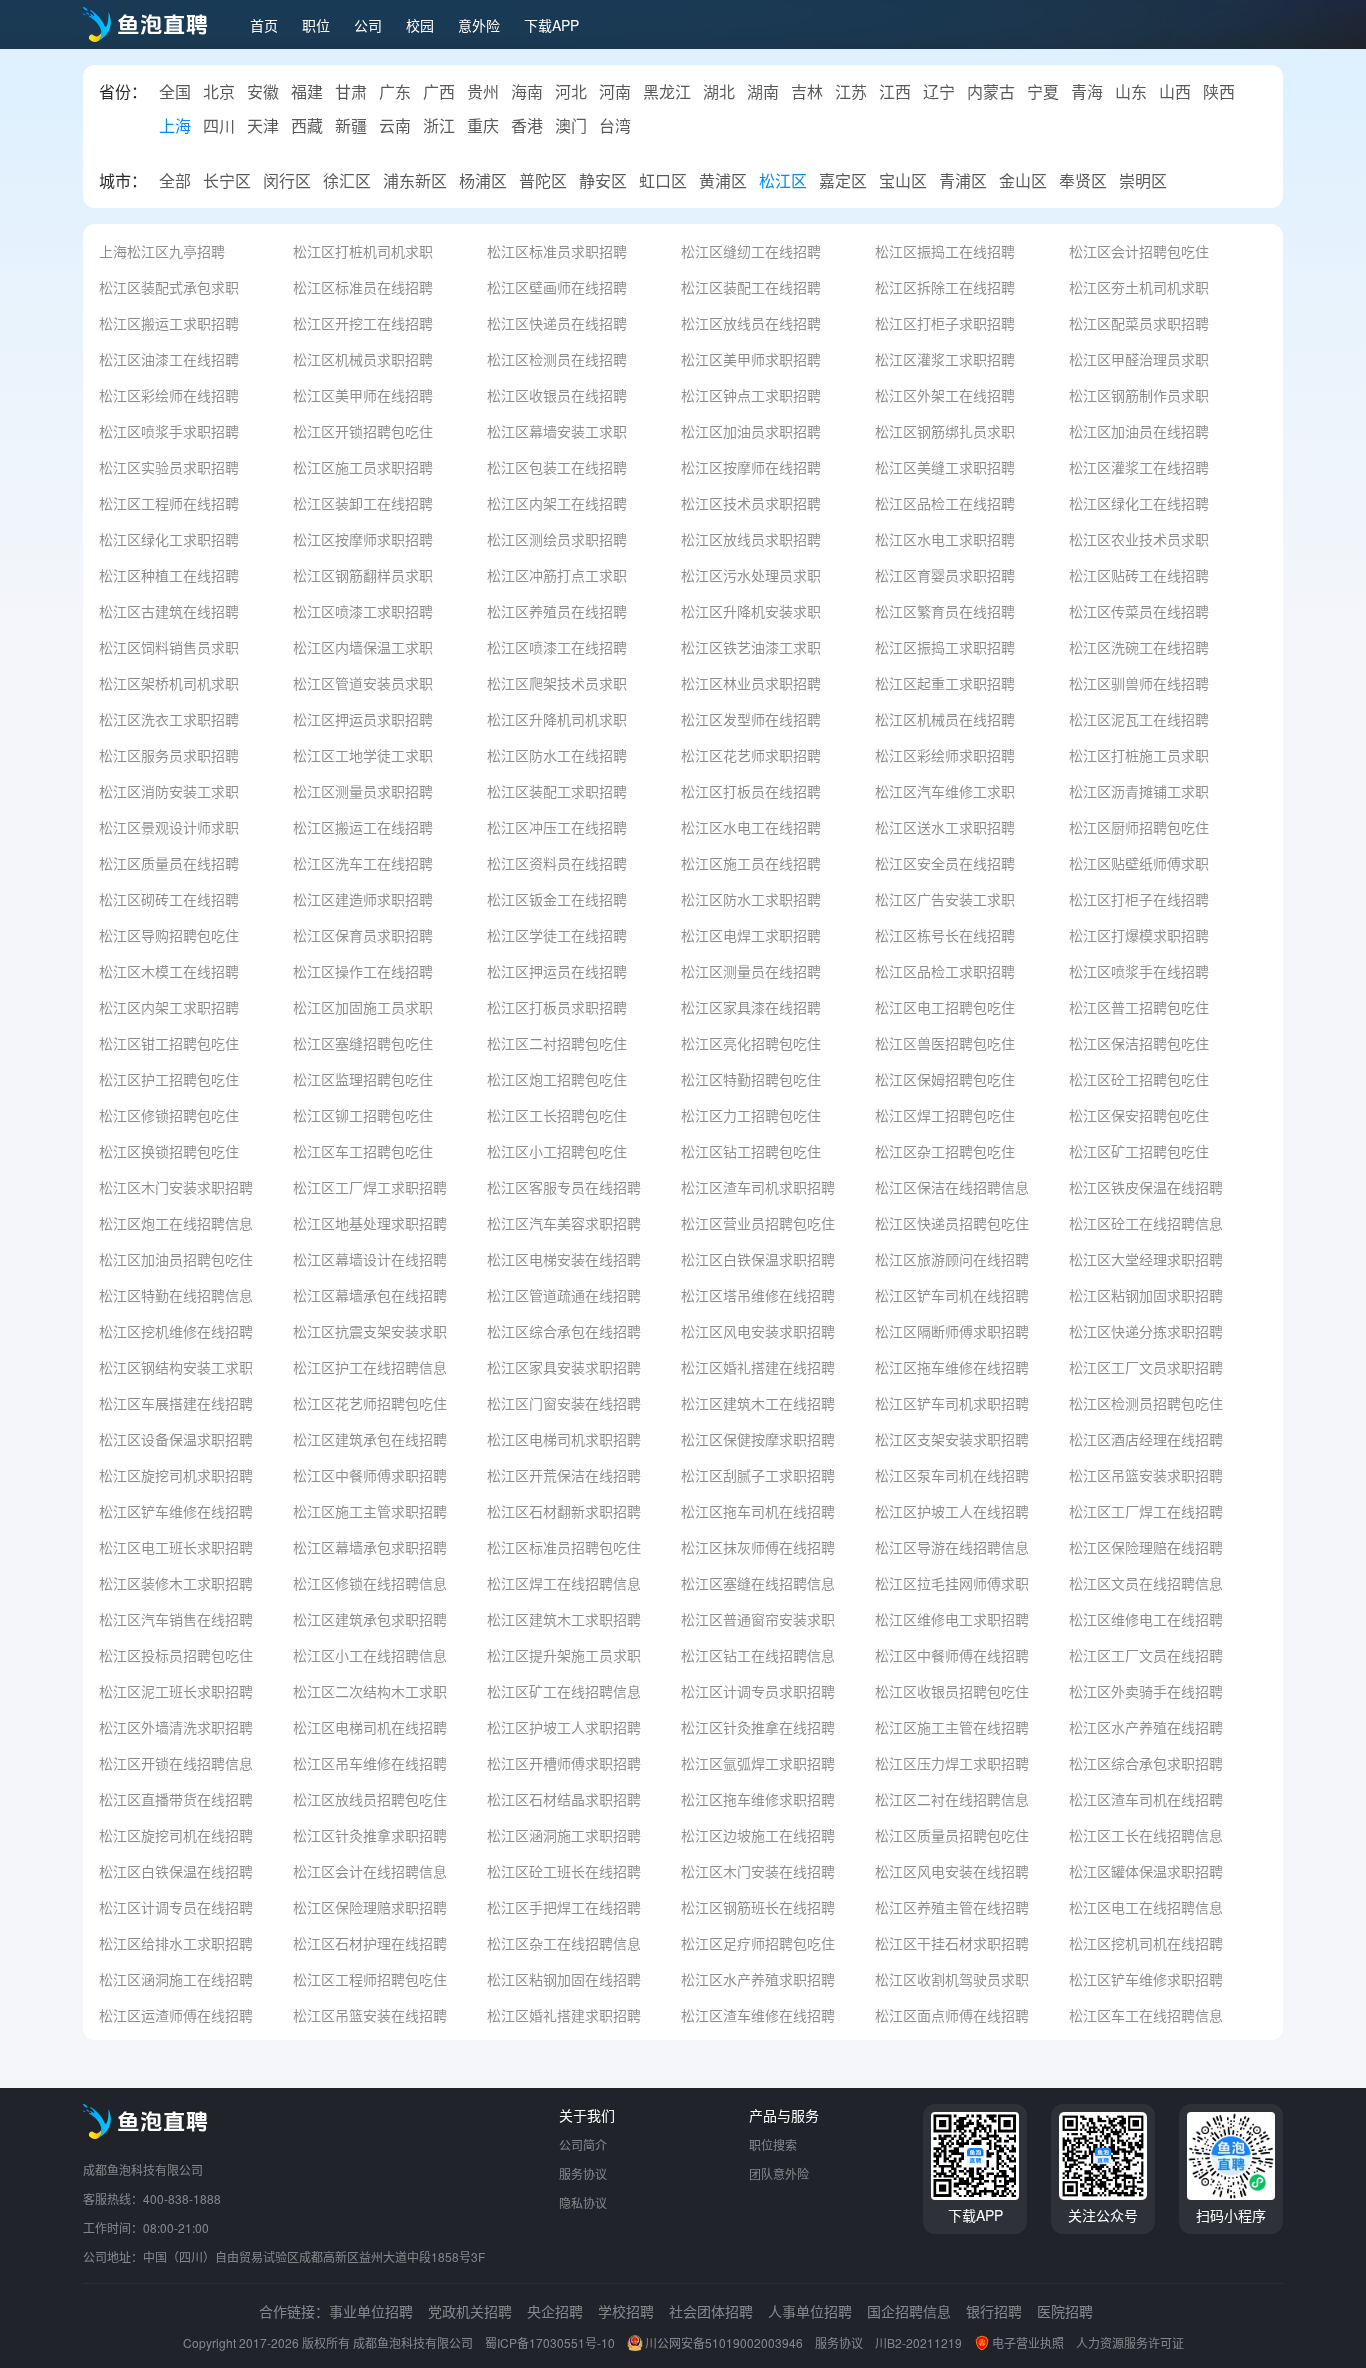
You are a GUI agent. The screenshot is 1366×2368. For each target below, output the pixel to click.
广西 (439, 92)
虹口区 (663, 181)
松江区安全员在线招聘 (945, 862)
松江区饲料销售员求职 (169, 646)
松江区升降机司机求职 (557, 718)
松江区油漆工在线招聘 (169, 358)
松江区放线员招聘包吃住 (370, 1798)
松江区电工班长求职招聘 (176, 1546)
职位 (316, 25)
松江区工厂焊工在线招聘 (1146, 1510)
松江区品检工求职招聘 (945, 970)
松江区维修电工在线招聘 (1146, 1618)
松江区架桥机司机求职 (169, 682)
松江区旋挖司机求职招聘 (176, 1474)
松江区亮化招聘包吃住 (751, 1042)
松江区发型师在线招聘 (751, 718)
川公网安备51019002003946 (724, 2342)
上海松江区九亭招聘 (162, 250)
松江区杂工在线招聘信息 (564, 1942)
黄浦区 (723, 181)
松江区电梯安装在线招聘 (564, 1258)
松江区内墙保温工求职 (363, 646)
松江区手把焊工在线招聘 (564, 1906)
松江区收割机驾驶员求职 (952, 1978)
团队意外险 (779, 2173)
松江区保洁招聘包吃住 (1139, 1042)
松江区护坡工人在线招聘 (952, 1510)
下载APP (551, 25)
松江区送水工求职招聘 (945, 826)
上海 (175, 126)
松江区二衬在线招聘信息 (952, 1798)
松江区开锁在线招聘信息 (176, 1762)
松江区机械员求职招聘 (363, 358)
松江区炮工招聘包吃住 (557, 1078)
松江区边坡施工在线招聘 (758, 1834)
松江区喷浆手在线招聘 (1139, 970)
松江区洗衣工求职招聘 (169, 718)
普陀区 (543, 181)
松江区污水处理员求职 (751, 574)
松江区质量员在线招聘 (169, 862)
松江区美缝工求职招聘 (945, 466)
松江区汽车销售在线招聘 (176, 1618)
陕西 (1219, 92)
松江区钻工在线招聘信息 (758, 1654)
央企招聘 (555, 2311)
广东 (395, 92)
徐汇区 (347, 181)
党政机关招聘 (470, 2311)
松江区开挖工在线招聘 (363, 322)
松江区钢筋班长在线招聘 (758, 1906)
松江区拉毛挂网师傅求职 (952, 1582)
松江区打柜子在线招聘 (1139, 898)
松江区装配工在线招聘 (751, 286)
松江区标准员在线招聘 (363, 286)
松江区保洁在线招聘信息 (952, 1186)
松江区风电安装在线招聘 (952, 1870)
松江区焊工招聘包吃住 (945, 1114)
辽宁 (939, 92)
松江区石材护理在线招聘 (370, 1942)
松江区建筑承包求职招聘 (370, 1618)
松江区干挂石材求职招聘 (952, 1942)
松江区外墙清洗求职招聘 (176, 1726)
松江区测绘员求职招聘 (557, 538)
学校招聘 (626, 2311)
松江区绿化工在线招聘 (1139, 502)
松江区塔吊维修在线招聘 (758, 1294)
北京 (219, 92)
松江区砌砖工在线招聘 (169, 898)
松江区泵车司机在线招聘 (952, 1474)
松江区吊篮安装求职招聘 (1146, 1474)
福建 (307, 92)
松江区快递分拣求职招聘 (1146, 1330)
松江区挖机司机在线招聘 (1146, 1942)
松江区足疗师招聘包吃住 (758, 1942)
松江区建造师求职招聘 (363, 898)
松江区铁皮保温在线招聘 (1146, 1186)
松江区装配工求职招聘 (557, 790)
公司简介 (583, 2144)
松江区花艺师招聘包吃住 (370, 1402)
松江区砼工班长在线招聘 (564, 1870)
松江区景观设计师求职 (169, 826)
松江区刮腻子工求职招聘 (758, 1474)
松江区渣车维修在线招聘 (758, 2014)
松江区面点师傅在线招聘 (952, 2014)
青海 (1087, 92)
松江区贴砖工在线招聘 (1139, 574)
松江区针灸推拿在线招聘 (758, 1726)
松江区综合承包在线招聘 (564, 1330)
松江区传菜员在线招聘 (1139, 610)
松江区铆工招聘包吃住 (363, 1114)
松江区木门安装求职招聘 (176, 1186)
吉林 (807, 92)
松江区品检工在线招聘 (945, 502)
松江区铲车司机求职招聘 (952, 1402)
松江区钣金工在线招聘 (557, 898)
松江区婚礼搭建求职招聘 (564, 2014)
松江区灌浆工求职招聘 (945, 358)
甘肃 (351, 92)
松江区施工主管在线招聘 (952, 1726)
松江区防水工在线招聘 (557, 754)
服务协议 (583, 2173)
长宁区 (227, 181)
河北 (571, 92)
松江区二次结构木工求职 (370, 1690)
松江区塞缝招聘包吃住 (363, 1042)
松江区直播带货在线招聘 (176, 1798)
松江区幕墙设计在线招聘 (370, 1258)
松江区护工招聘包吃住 (169, 1078)
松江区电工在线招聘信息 (1146, 1906)
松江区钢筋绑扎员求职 (945, 430)
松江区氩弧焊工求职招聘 (758, 1762)
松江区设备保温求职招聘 (176, 1438)
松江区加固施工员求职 (363, 1006)
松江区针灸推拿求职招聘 (370, 1834)
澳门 (571, 126)
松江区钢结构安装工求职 (176, 1366)
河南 (615, 92)
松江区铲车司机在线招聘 (952, 1294)
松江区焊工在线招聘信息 (564, 1582)
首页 (264, 25)
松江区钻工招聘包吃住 (751, 1150)
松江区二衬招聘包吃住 (557, 1042)
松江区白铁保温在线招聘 (176, 1870)
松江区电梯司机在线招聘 (370, 1726)
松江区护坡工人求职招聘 (564, 1726)
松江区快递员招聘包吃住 (952, 1222)
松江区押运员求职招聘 (363, 718)
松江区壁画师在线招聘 (557, 286)
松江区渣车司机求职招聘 (758, 1186)
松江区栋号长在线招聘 (945, 934)
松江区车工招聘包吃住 (363, 1150)
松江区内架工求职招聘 (169, 1006)
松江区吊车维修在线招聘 (370, 1762)
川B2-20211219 (918, 2342)
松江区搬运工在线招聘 (363, 826)
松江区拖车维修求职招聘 (758, 1798)
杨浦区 (483, 181)
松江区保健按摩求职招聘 (758, 1438)
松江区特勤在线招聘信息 (176, 1294)
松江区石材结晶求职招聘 (564, 1798)
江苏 (851, 92)
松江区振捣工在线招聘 (945, 250)
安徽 (263, 92)
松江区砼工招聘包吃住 (1139, 1078)
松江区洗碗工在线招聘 (1139, 646)
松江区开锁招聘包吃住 (363, 430)
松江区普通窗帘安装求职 (758, 1618)
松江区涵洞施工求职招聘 (564, 1834)
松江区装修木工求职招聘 (176, 1582)
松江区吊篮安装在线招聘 (370, 2014)
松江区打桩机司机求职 (363, 250)
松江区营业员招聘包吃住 (758, 1222)
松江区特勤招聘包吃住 (751, 1078)
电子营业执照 (1028, 2342)
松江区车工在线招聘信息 (1146, 2014)
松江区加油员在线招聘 (1139, 430)
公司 (368, 25)
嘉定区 (843, 181)
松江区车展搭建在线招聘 (176, 1402)
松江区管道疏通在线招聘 (564, 1294)
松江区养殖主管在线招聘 (952, 1906)
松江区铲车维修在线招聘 (176, 1510)
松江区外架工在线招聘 (945, 394)
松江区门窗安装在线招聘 (564, 1402)
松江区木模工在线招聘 (169, 970)
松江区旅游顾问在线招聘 (952, 1258)
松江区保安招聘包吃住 (1139, 1114)
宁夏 (1043, 92)
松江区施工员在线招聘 (751, 862)
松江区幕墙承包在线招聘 (370, 1294)
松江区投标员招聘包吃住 (176, 1654)
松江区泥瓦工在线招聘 (1139, 718)
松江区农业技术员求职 (1139, 538)
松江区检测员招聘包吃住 (1146, 1402)
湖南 (763, 92)
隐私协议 (583, 2202)
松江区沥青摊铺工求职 (1139, 790)
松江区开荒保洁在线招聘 (564, 1474)
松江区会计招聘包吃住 (1139, 250)
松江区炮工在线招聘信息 (176, 1222)
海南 (527, 92)
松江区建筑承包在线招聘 (370, 1438)
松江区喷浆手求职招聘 (169, 430)
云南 (395, 126)
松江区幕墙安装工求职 (557, 430)
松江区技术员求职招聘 (751, 502)
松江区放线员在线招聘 (751, 322)
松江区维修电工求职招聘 (952, 1618)
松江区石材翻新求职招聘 (564, 1510)
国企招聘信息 (909, 2311)
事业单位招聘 (371, 2311)
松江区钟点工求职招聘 (751, 394)
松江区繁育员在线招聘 (945, 610)
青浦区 (963, 181)
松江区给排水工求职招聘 (176, 1942)
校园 (420, 25)
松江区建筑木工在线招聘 (758, 1402)
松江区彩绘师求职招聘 (945, 754)
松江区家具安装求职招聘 (564, 1366)
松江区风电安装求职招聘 (758, 1330)
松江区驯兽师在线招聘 (1139, 682)
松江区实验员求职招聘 (169, 466)
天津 (263, 126)
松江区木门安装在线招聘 (758, 1870)
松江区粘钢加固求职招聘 (1146, 1294)
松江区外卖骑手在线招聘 (1146, 1690)
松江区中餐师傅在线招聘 (952, 1654)
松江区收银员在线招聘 (557, 394)
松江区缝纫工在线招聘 (751, 250)
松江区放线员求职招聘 (751, 538)
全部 (175, 181)
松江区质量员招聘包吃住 (952, 1834)
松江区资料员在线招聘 (557, 862)
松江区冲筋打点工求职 (557, 574)
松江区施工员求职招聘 (363, 466)
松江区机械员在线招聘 (945, 718)
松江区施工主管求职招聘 (370, 1510)
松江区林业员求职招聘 (751, 682)
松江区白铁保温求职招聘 (758, 1258)
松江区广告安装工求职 (945, 898)
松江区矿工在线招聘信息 (564, 1690)
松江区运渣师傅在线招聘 (176, 2014)
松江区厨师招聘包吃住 (1139, 826)
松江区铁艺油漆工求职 (751, 646)
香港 (527, 126)
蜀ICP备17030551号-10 (550, 2342)
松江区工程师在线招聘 (169, 502)
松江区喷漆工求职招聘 (363, 610)
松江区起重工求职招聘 (945, 682)
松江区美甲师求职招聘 (751, 358)
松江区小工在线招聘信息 (370, 1654)
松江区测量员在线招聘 (751, 970)
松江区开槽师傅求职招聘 (564, 1762)
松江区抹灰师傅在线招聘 (758, 1546)
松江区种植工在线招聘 (169, 574)
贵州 (483, 92)
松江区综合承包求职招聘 (1146, 1762)
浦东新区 (415, 181)
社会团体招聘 (711, 2311)
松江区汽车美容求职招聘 (564, 1222)
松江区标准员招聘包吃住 (564, 1546)
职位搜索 (773, 2144)
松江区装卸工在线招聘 (363, 502)
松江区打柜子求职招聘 (945, 322)
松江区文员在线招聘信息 (1146, 1582)
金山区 (1023, 181)
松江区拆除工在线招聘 (945, 286)
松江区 (783, 181)
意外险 (479, 25)
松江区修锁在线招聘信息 (370, 1582)
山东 (1131, 92)
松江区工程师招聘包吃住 (370, 1978)
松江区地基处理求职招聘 (370, 1222)
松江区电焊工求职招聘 (751, 934)
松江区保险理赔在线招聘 (1146, 1546)
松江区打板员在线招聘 (751, 790)
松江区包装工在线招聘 (557, 466)
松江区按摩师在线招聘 (751, 466)
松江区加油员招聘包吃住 (176, 1258)
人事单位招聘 (810, 2311)
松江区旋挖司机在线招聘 (176, 1834)
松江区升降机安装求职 (751, 610)
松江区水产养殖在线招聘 (1146, 1726)
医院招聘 (1065, 2311)
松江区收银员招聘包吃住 (952, 1690)
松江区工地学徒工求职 (363, 754)
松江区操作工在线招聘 (363, 970)
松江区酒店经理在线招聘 (1146, 1438)
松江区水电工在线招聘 (751, 826)
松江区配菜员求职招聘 (1139, 322)
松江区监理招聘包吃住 (363, 1078)
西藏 (307, 126)
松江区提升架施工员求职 (564, 1654)
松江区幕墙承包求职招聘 (370, 1546)
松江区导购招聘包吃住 (169, 934)
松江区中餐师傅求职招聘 (370, 1474)
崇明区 (1143, 181)
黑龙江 (667, 92)
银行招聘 (994, 2311)
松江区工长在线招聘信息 (1146, 1834)
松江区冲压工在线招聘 (557, 826)
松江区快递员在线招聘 (557, 322)
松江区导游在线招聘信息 (952, 1546)
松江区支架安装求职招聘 (952, 1438)
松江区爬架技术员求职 (557, 682)
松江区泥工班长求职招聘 (176, 1690)
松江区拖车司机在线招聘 (758, 1510)
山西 (1175, 92)
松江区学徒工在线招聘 (557, 934)
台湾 (615, 126)
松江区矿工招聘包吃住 (1139, 1150)
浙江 (439, 126)
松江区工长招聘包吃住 (557, 1114)
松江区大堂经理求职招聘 (1146, 1258)
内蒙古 (991, 92)
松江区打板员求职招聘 (557, 1006)
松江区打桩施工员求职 (1139, 754)
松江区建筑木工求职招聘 (564, 1618)
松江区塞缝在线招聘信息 (758, 1582)
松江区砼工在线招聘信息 (1146, 1222)
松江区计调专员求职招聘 (758, 1690)
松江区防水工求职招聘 (751, 898)
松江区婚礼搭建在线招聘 (758, 1366)
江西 (895, 92)
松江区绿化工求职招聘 (169, 538)
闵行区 (287, 181)
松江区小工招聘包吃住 (557, 1150)
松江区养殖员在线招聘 (557, 610)
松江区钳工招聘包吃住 (169, 1042)
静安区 (603, 181)
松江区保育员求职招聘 (363, 934)
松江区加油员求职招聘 (751, 430)
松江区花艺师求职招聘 (751, 754)
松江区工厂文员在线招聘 (1146, 1654)
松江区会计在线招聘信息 (370, 1870)
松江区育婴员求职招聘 (945, 574)
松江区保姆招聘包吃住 (945, 1078)
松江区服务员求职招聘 (169, 754)
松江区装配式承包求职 (169, 286)
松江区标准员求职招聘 (557, 250)
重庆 (483, 126)
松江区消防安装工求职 (169, 790)
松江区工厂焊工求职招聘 (370, 1186)
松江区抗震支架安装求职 (370, 1330)
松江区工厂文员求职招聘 (1146, 1366)
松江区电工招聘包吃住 (945, 1006)
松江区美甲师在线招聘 (363, 394)
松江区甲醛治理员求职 (1139, 358)
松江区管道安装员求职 (363, 682)
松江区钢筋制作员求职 (1139, 394)
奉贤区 (1083, 181)
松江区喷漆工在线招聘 (557, 646)
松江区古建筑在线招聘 (169, 610)
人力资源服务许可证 (1130, 2342)
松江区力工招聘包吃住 (751, 1114)
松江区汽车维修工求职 (945, 790)
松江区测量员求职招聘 (363, 790)
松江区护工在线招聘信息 (370, 1366)
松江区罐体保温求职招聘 (1146, 1870)
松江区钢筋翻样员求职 (363, 574)
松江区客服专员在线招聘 (564, 1186)
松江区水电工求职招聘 (945, 538)
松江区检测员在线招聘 (557, 358)
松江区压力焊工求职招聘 (952, 1762)
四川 (219, 126)
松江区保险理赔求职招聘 (370, 1906)
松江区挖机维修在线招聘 (176, 1330)
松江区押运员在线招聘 (557, 970)
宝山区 (903, 181)
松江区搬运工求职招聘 (169, 322)
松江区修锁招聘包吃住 (169, 1114)
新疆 (351, 126)
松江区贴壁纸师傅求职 (1139, 862)
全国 (175, 92)
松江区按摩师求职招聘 (363, 538)
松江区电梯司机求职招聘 (564, 1438)
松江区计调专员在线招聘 (176, 1906)
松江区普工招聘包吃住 (1139, 1006)
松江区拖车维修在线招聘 (952, 1366)
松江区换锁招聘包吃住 (169, 1150)
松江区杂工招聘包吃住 (945, 1150)
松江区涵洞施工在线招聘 (176, 1978)
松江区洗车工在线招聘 (363, 862)
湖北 (719, 92)
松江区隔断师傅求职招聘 (952, 1330)
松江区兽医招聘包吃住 (945, 1042)
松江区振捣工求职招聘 (945, 646)
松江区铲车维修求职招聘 (1146, 1978)
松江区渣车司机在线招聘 (1146, 1798)
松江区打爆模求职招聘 (1139, 934)
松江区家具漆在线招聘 (751, 1006)
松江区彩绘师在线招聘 (169, 394)
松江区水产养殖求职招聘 (758, 1978)
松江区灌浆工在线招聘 (1139, 466)
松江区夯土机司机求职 (1139, 286)
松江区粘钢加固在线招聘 (564, 1978)
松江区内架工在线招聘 (557, 502)
